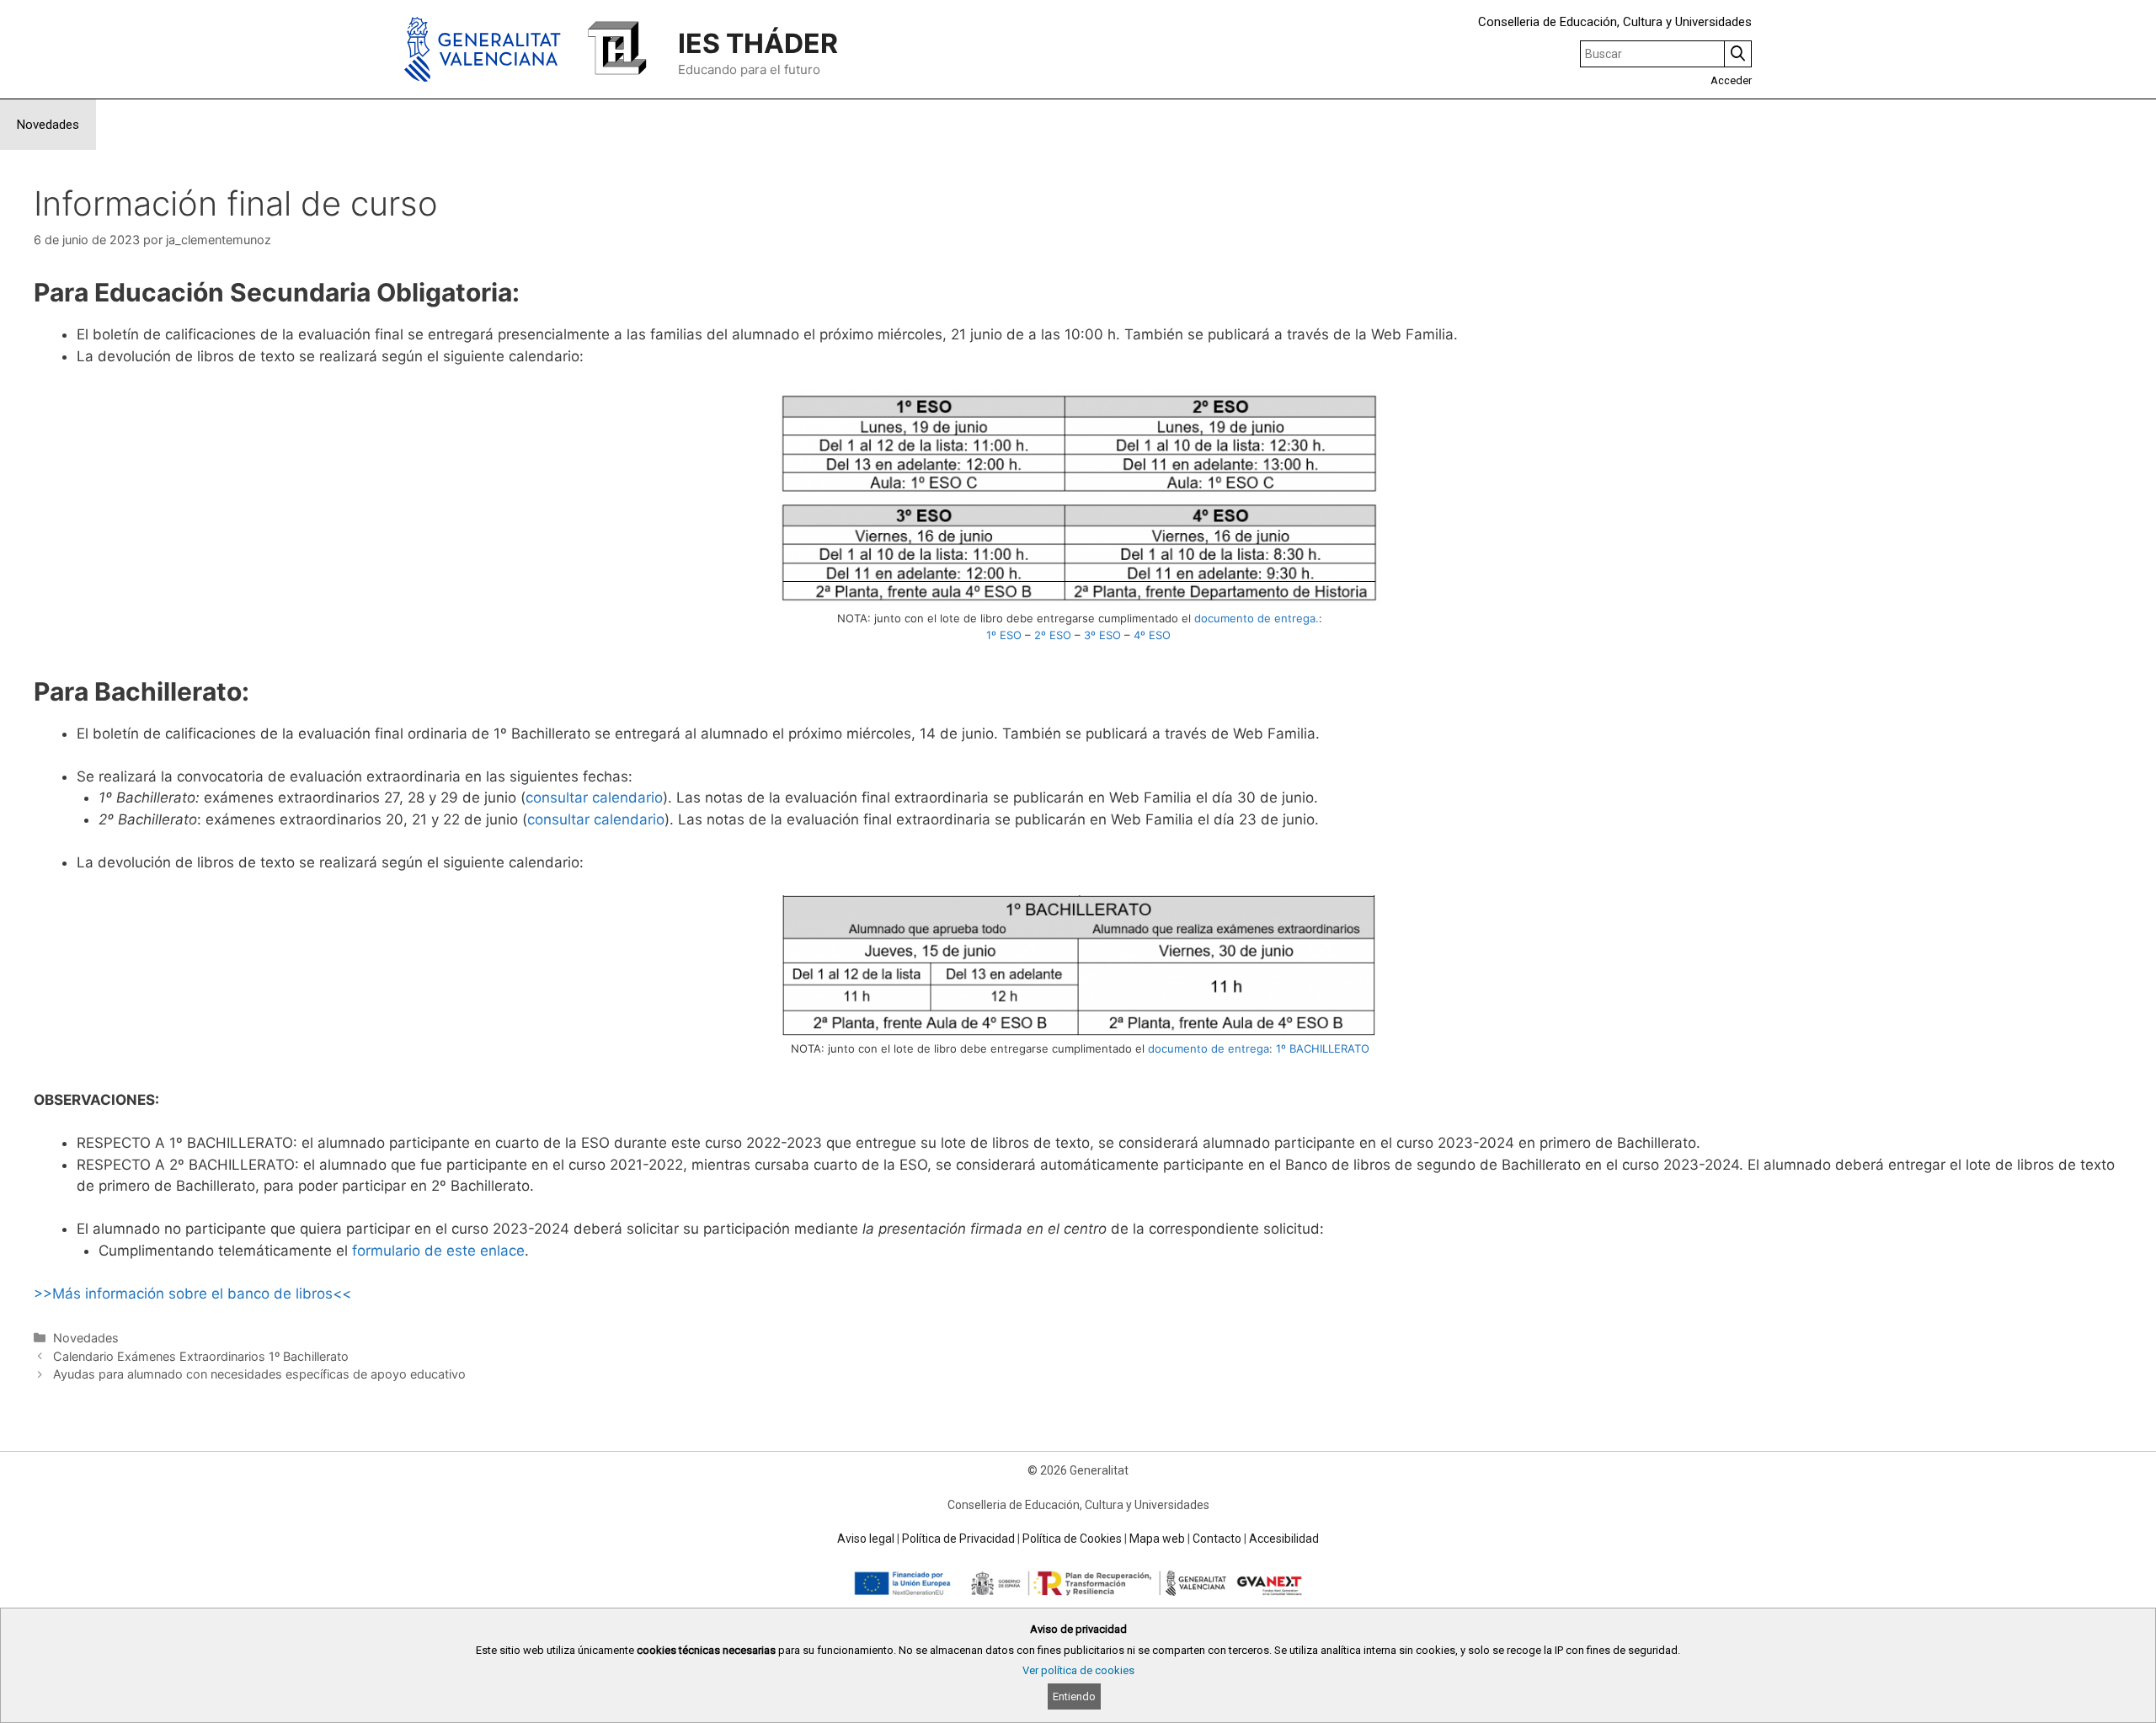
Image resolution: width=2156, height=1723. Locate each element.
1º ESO (1004, 635)
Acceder (1731, 80)
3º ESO (1102, 635)
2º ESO (1053, 635)
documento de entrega (1209, 1048)
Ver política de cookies (1078, 1670)
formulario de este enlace (438, 1251)
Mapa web (1157, 1539)
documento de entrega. (1257, 618)
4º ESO (1152, 635)
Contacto (1217, 1539)
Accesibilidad (1284, 1539)
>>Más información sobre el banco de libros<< (192, 1294)
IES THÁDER (758, 43)
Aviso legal (866, 1539)
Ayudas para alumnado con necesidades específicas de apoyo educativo (259, 1374)
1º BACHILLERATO (1323, 1048)
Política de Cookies (1072, 1539)
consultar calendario (594, 797)
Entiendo (1074, 1696)
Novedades (48, 125)
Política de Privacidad (958, 1539)
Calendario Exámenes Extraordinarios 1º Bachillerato (201, 1356)
